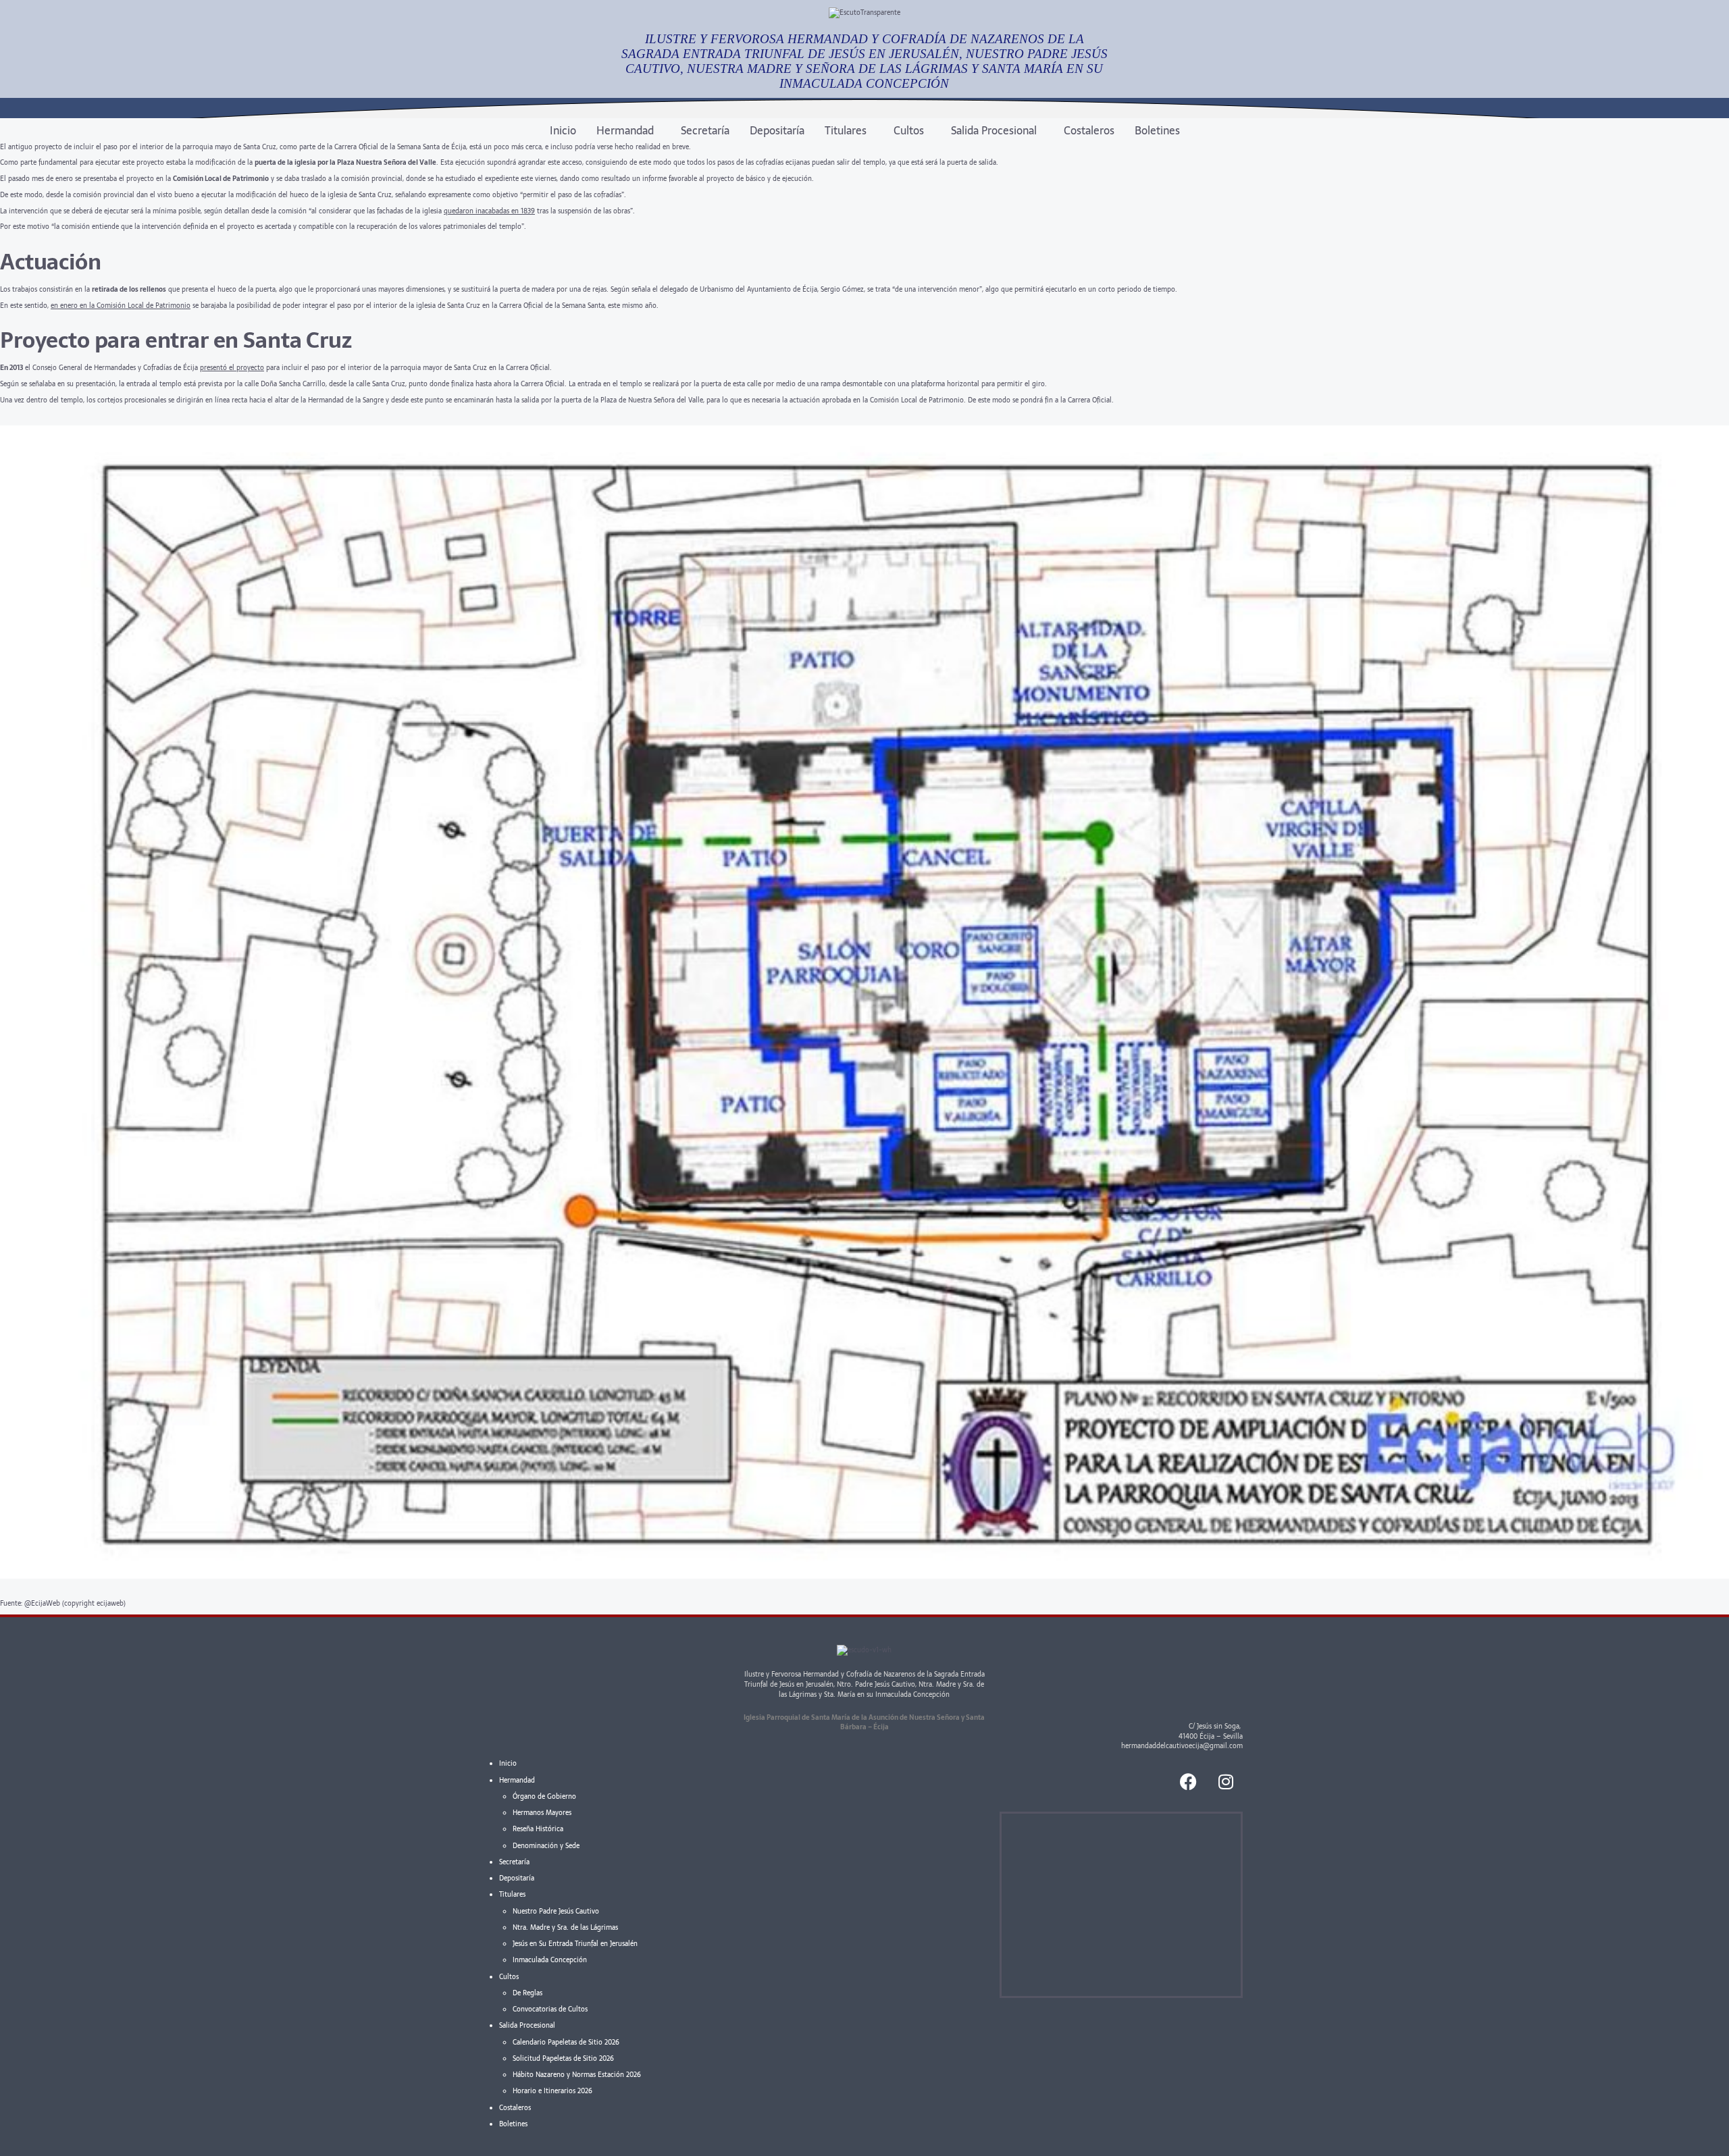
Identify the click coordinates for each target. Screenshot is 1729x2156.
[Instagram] (1226, 1781)
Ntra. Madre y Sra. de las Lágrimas (565, 1927)
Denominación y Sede (546, 1846)
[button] (628, 130)
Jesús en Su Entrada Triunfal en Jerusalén (575, 1944)
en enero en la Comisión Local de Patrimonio (121, 306)
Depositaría (777, 130)
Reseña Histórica (538, 1829)
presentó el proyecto (232, 368)
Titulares (846, 130)
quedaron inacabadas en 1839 (489, 211)
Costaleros (1089, 130)
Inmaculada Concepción (550, 1960)
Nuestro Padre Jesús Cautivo (556, 1911)
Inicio (563, 130)
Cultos (909, 130)
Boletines (1157, 130)
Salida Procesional (994, 130)
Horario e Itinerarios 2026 (552, 2091)
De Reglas (527, 1993)
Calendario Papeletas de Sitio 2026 (566, 2042)
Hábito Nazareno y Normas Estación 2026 (577, 2075)
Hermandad (625, 130)
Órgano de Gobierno (544, 1796)
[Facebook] (1189, 1781)
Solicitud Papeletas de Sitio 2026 (563, 2058)
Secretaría (705, 130)
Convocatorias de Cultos (550, 2009)
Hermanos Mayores (542, 1813)
